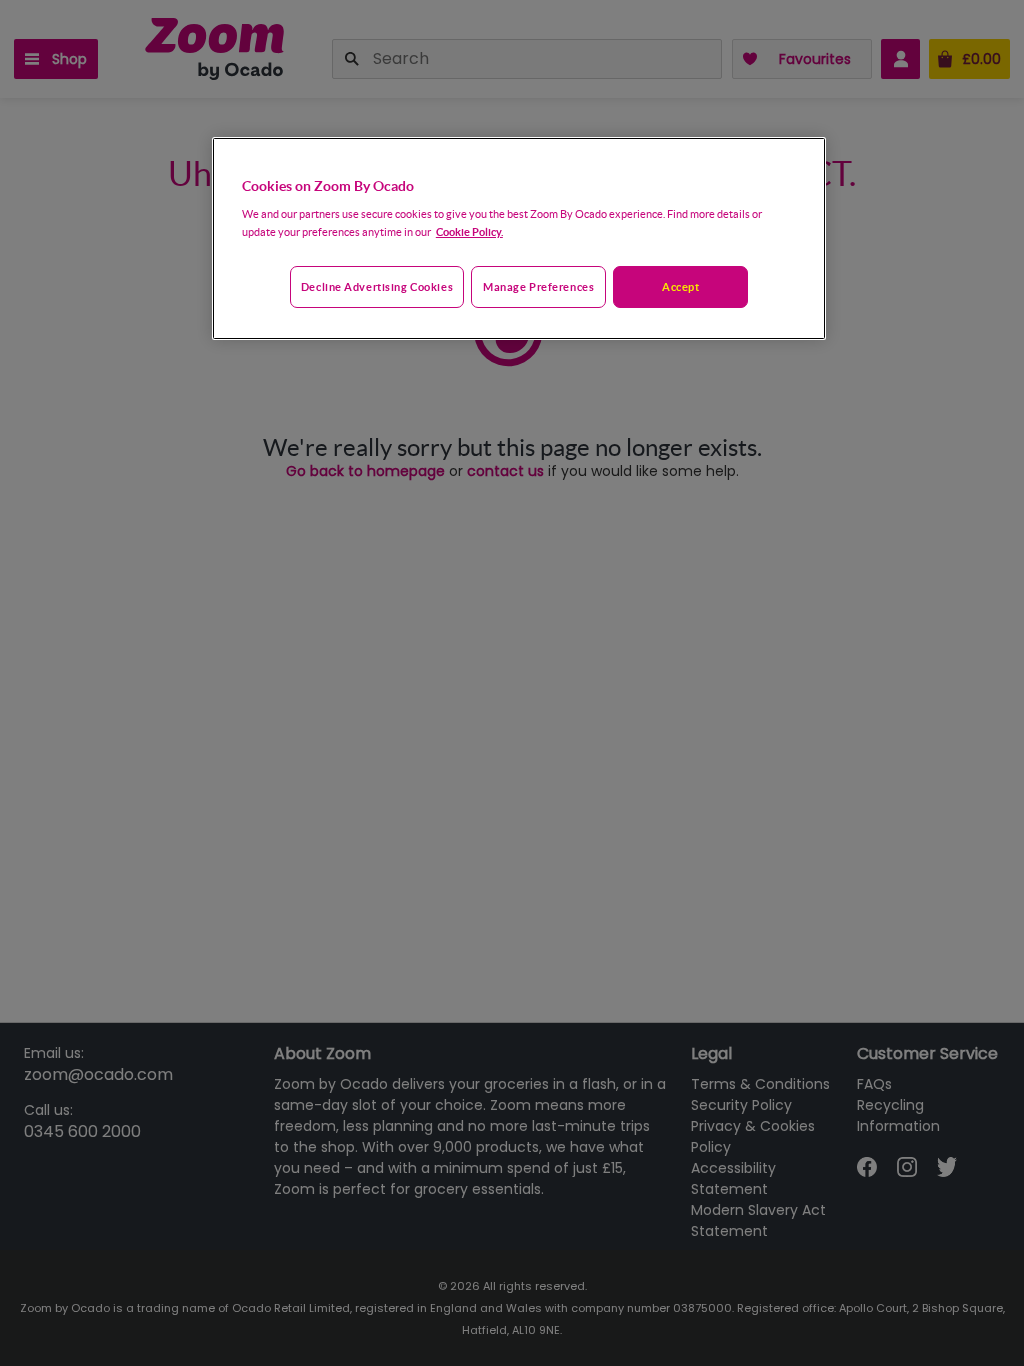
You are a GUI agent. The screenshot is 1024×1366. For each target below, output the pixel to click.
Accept (680, 286)
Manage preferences (538, 286)
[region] (519, 239)
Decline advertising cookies (377, 286)
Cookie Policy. (469, 231)
